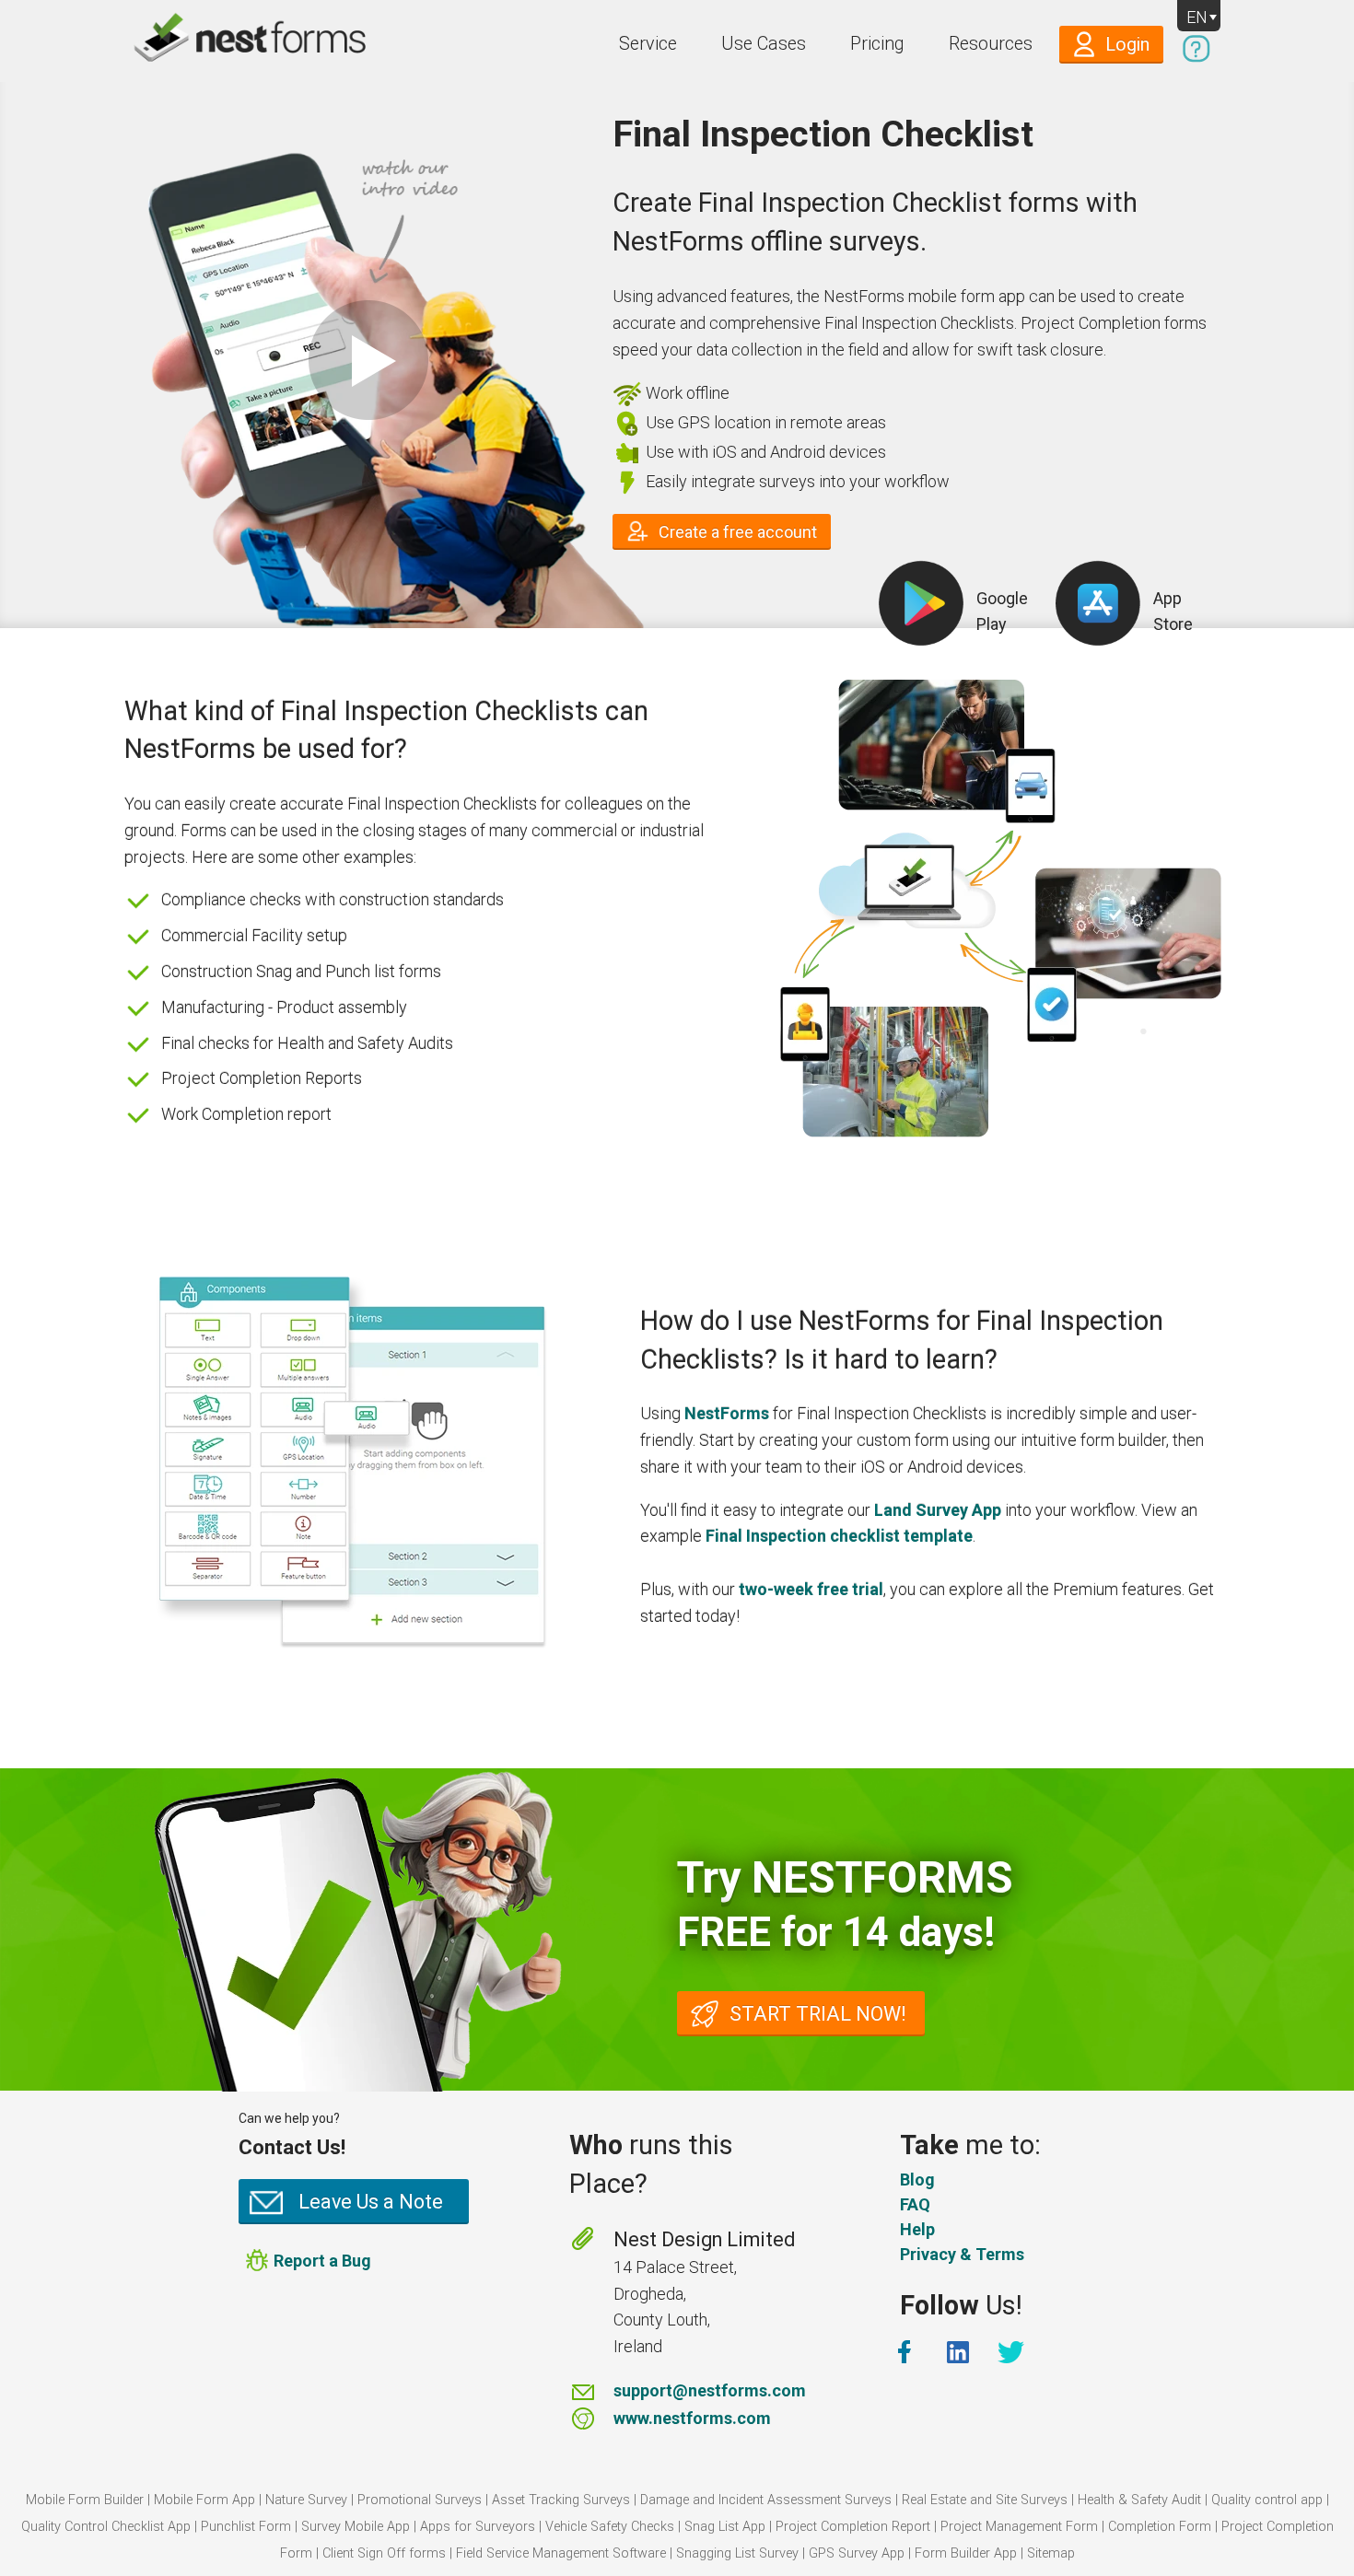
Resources (991, 44)
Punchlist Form (246, 2527)
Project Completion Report (853, 2527)
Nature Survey (306, 2500)
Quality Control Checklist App (106, 2527)
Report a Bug (322, 2261)
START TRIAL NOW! (818, 2014)
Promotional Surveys (420, 2500)
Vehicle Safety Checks (610, 2527)
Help (917, 2229)
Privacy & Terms (962, 2254)
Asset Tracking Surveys (561, 2500)
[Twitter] (1013, 2352)
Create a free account (738, 532)
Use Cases (764, 44)
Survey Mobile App (356, 2527)
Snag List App (725, 2527)
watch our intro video (368, 360)
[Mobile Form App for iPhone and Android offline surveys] (210, 41)
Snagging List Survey (737, 2553)
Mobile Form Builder (85, 2500)
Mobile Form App (204, 2500)
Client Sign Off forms (384, 2553)
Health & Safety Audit (1139, 2500)
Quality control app (1267, 2500)
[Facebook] (906, 2352)
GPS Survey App (857, 2553)
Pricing (877, 44)
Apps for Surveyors (478, 2527)
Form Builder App (966, 2553)
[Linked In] (960, 2352)
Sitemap (1051, 2553)
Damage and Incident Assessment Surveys (766, 2500)
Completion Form (1160, 2527)
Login (1127, 45)
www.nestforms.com (692, 2418)
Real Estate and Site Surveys (985, 2500)
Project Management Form (1019, 2527)
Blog (917, 2180)
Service (648, 44)
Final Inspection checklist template (839, 1536)
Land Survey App (938, 1510)
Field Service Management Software (561, 2553)
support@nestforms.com (710, 2390)
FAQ (915, 2204)
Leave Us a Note (371, 2202)
